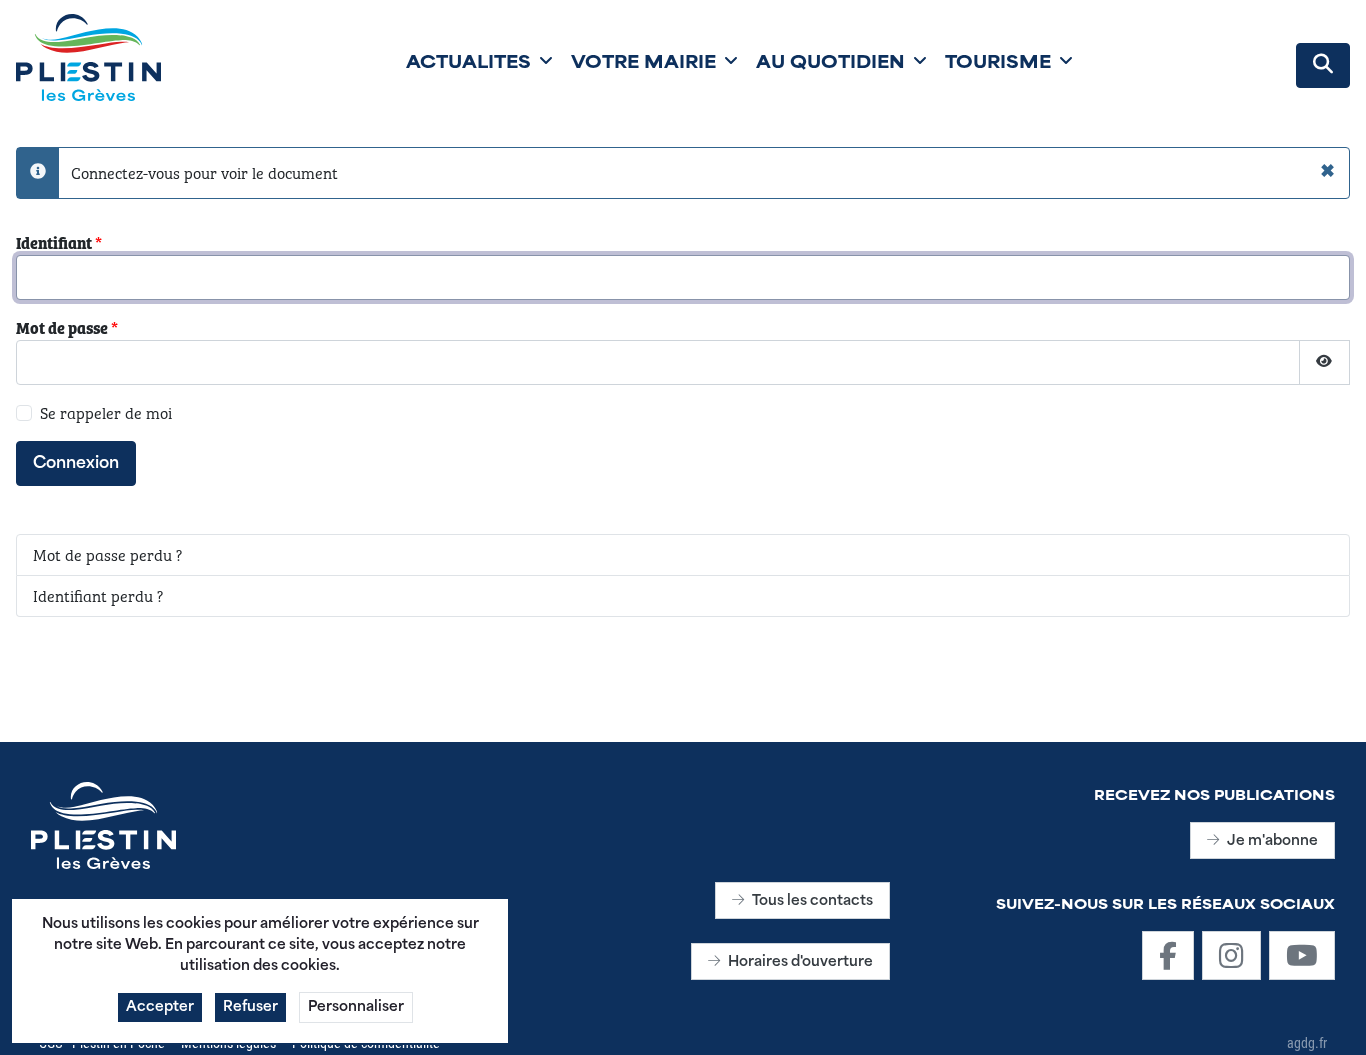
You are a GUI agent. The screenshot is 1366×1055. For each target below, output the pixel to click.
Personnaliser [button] (356, 1007)
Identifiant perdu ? (98, 595)
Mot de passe (67, 327)
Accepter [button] (160, 1007)
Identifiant (59, 242)
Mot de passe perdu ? (107, 554)
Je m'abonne (1272, 841)
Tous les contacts (812, 901)
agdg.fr (1307, 1042)
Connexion (76, 464)
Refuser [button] (250, 1007)
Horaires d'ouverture (800, 962)
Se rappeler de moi (106, 412)
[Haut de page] (1331, 1018)
